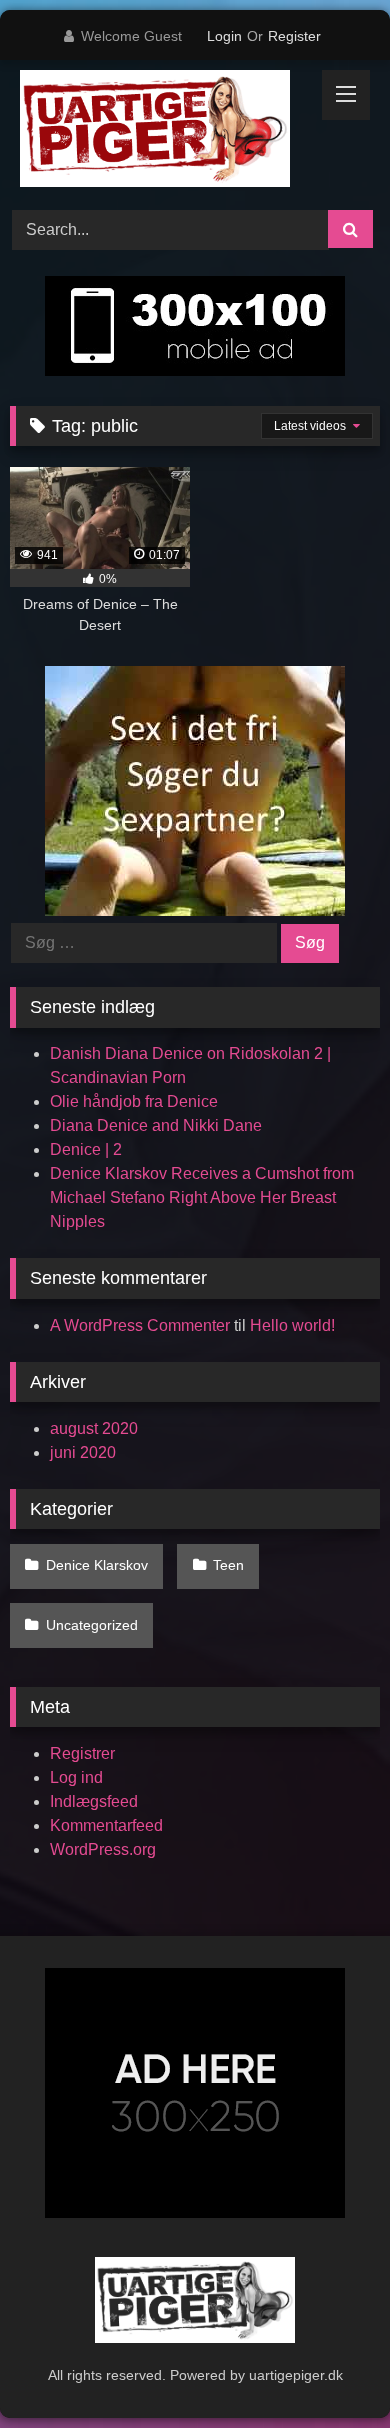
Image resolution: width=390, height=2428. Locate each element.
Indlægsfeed (94, 1801)
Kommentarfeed (106, 1825)
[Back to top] (328, 2368)
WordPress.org (103, 1849)
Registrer (82, 1753)
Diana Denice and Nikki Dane (156, 1125)
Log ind (76, 1777)
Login (224, 36)
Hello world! (292, 1325)
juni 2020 (83, 1452)
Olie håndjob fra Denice (134, 1101)
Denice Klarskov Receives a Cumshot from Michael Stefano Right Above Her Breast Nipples (202, 1197)
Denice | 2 (86, 1149)
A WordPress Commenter (140, 1325)
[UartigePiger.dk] (160, 132)
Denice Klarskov (97, 1565)
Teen (228, 1565)
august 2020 (94, 1428)
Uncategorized (92, 1625)
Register (294, 36)
